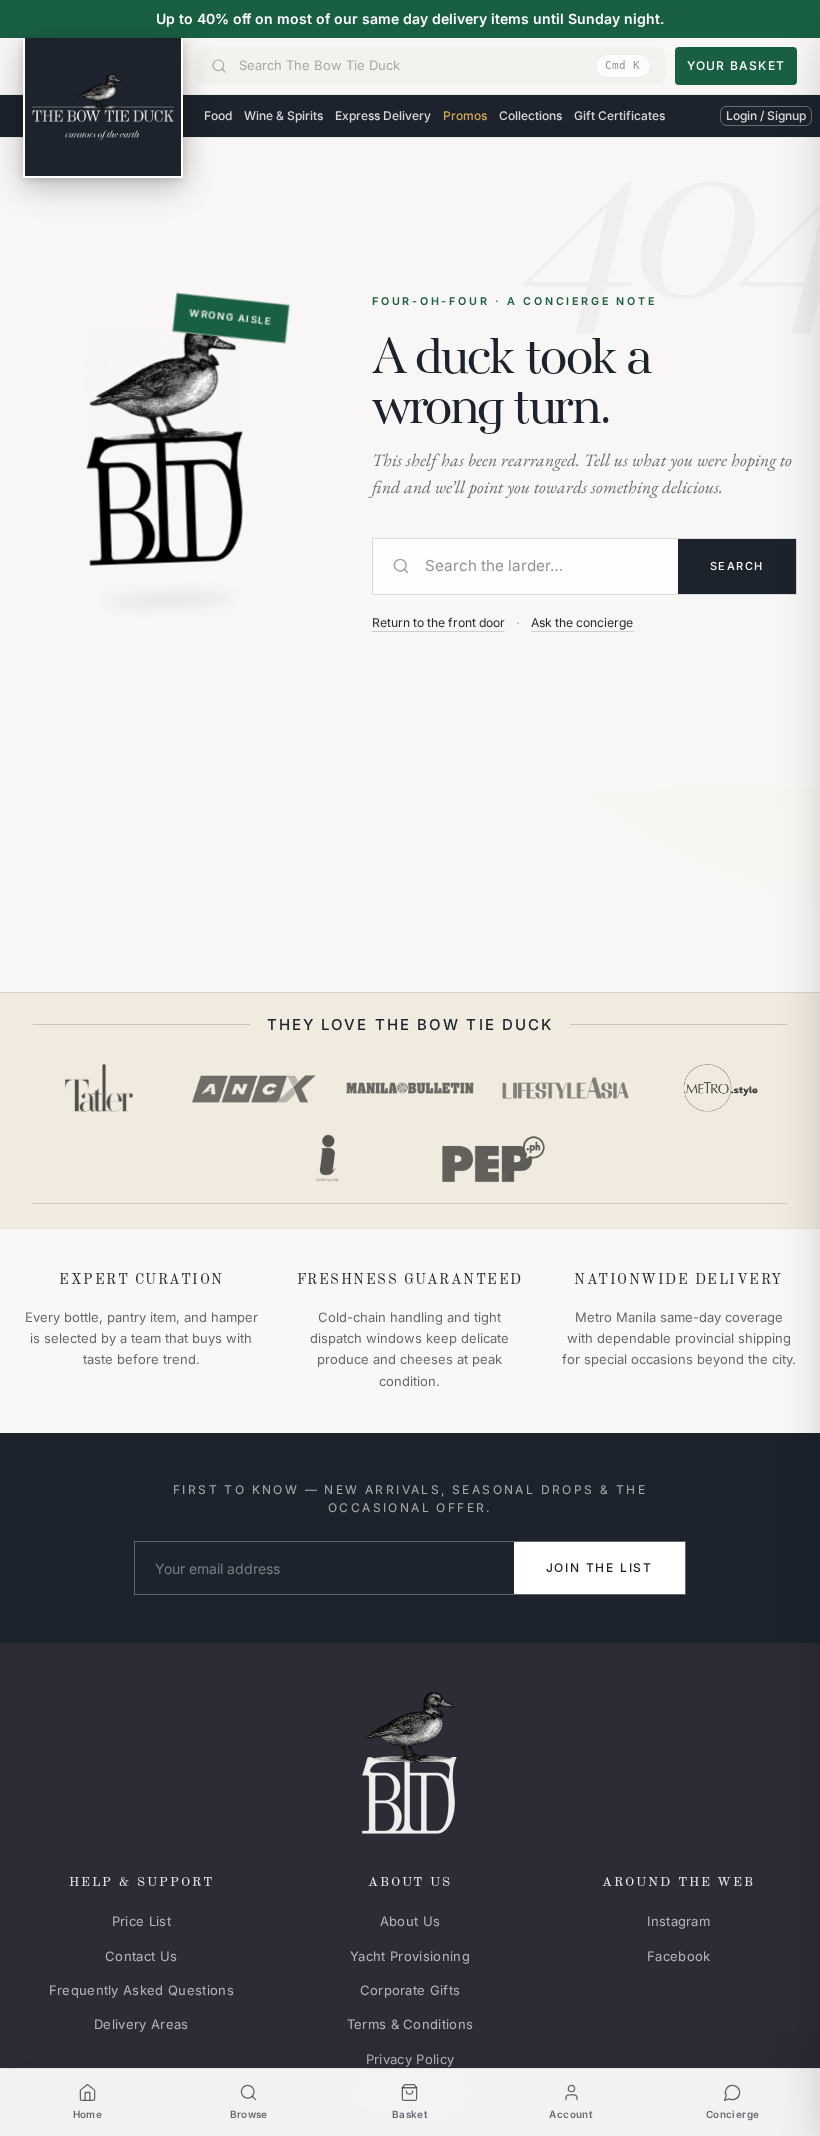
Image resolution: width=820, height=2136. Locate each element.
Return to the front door (438, 622)
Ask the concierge (582, 622)
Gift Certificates (619, 115)
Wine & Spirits (283, 115)
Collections (530, 115)
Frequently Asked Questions (141, 1990)
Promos (465, 115)
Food (218, 115)
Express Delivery (383, 115)
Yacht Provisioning (410, 1956)
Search (737, 566)
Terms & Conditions (410, 2024)
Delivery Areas (141, 2024)
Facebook (679, 1956)
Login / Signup (766, 115)
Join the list (599, 1567)
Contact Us (141, 1956)
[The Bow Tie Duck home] (103, 108)
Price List (141, 1921)
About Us (410, 1921)
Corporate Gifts (410, 1990)
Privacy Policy (410, 2059)
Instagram (678, 1921)
